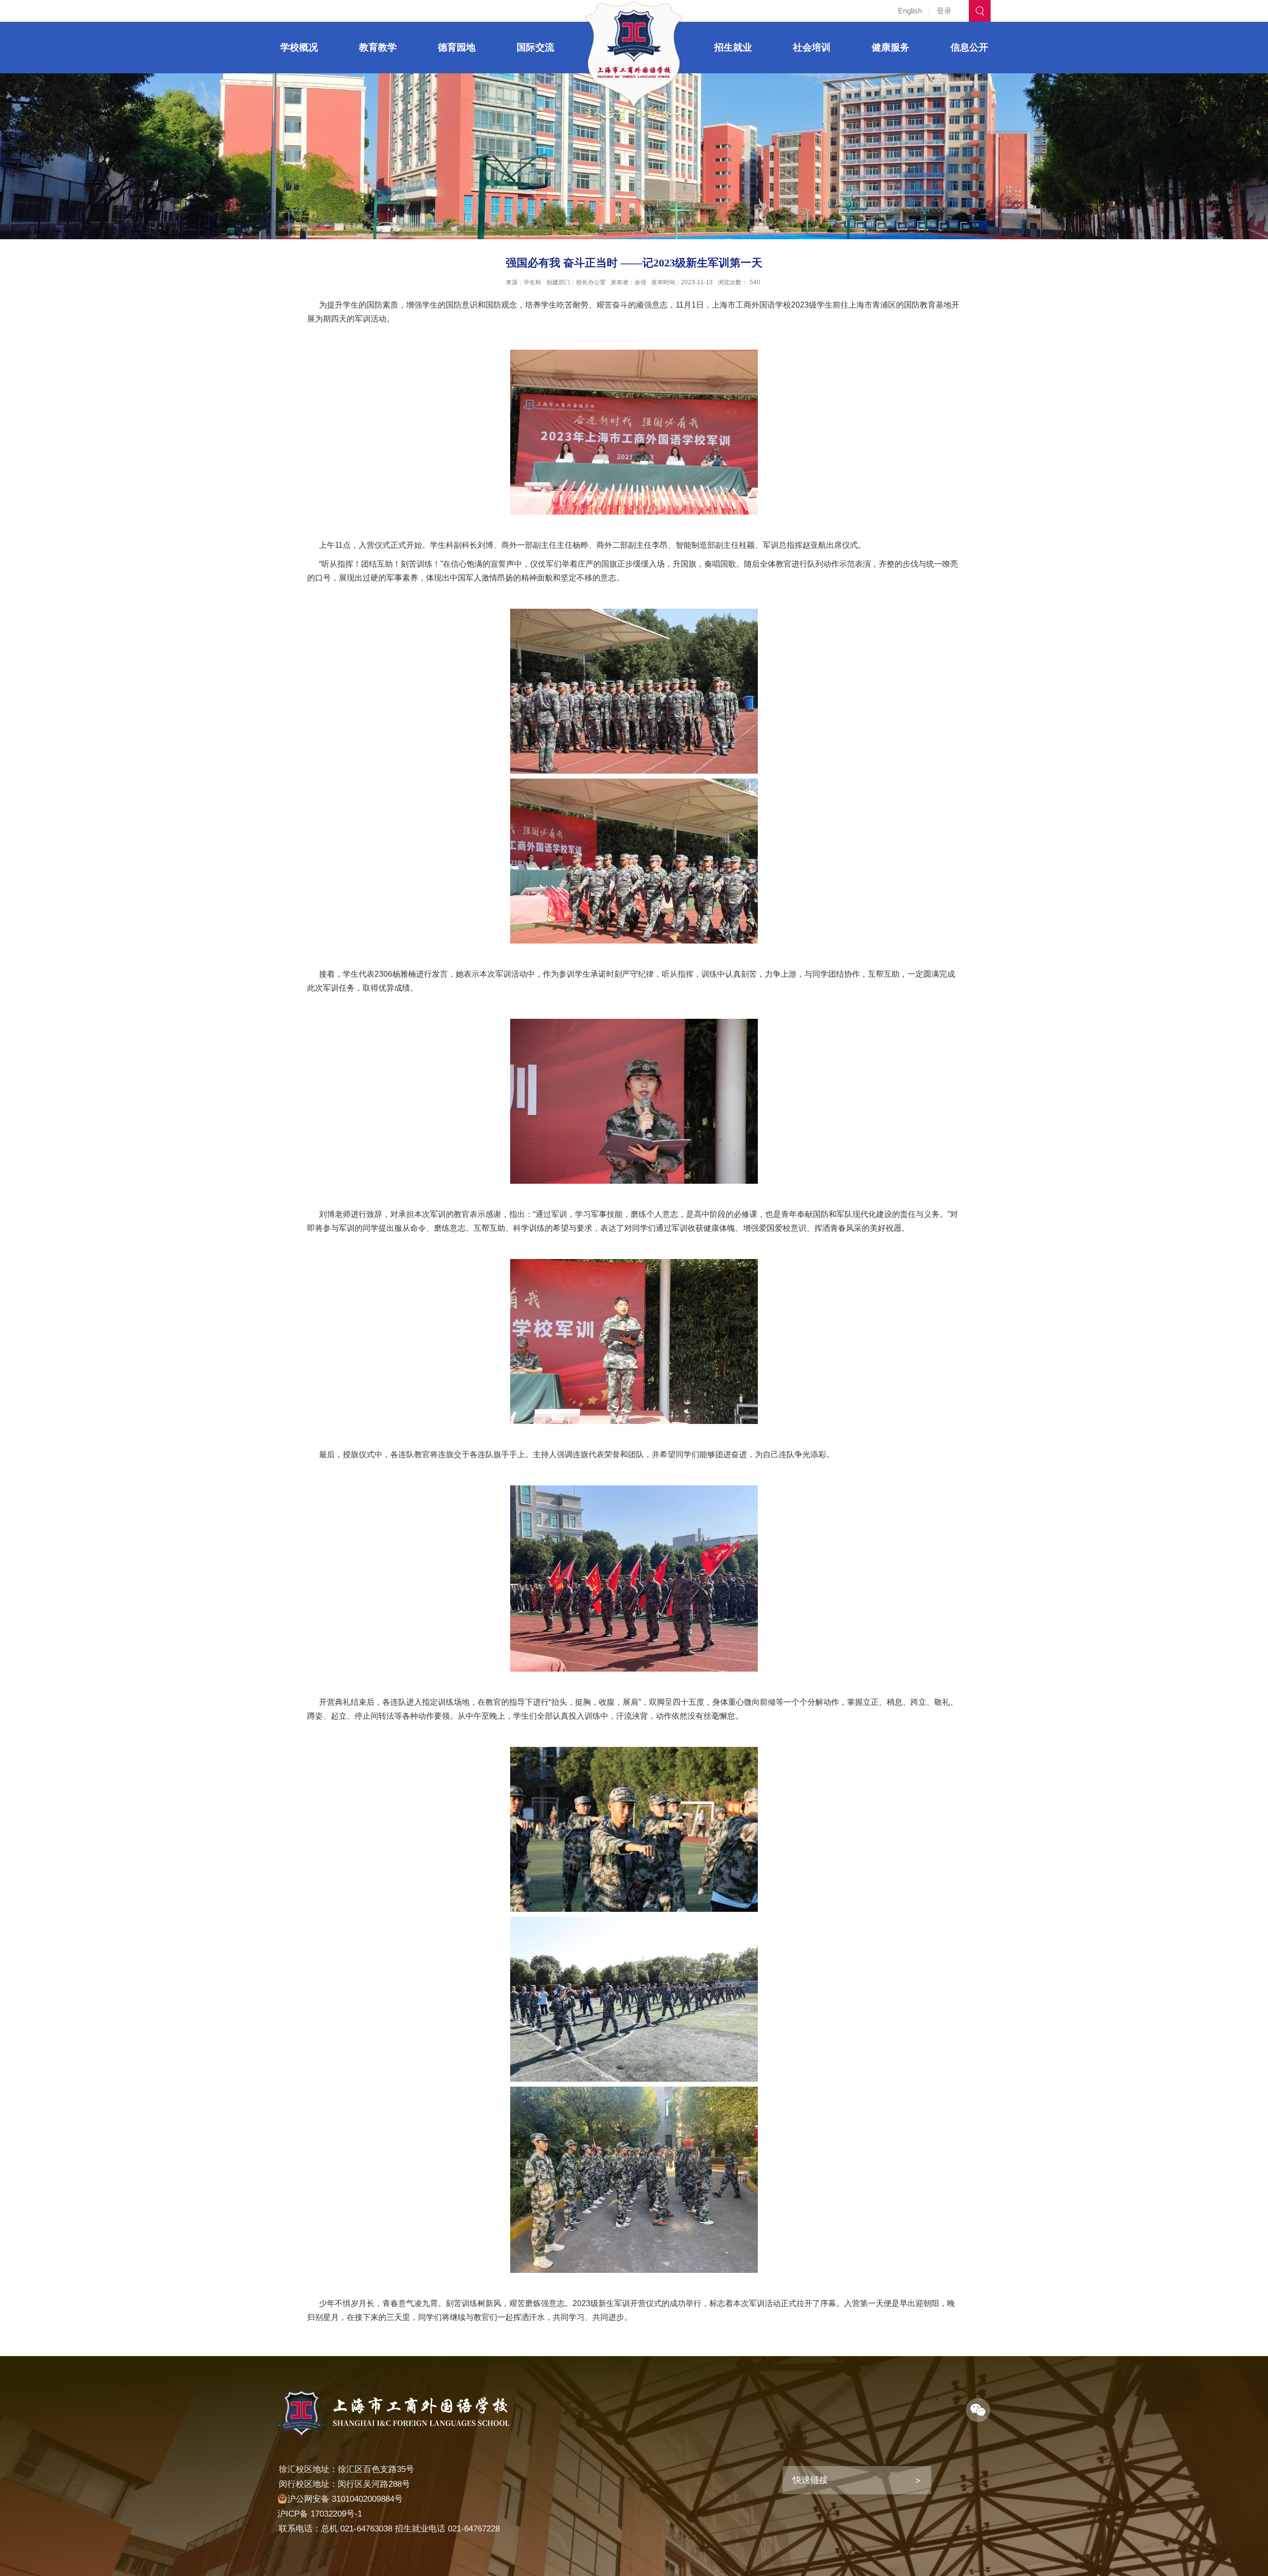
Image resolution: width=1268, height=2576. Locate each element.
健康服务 (891, 47)
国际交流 (535, 47)
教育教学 (378, 47)
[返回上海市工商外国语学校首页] (634, 4)
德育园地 (457, 47)
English (910, 11)
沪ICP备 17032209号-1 (320, 2514)
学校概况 (299, 47)
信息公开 (969, 47)
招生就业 (733, 47)
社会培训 (812, 47)
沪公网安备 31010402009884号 (345, 2499)
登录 (944, 11)
